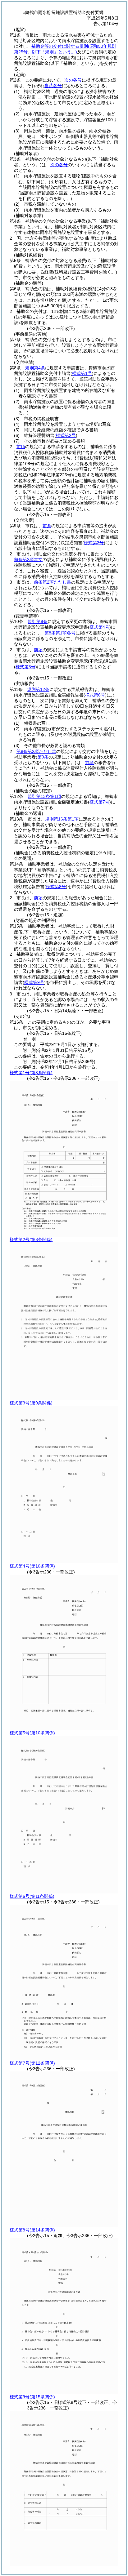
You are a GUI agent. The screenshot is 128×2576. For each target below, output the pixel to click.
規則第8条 (38, 621)
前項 (21, 447)
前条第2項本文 (28, 559)
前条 (47, 526)
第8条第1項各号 (60, 633)
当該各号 (53, 86)
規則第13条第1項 (44, 796)
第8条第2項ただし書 (36, 751)
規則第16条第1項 (62, 819)
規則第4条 (35, 368)
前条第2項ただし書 (53, 582)
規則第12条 (38, 689)
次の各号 (73, 80)
